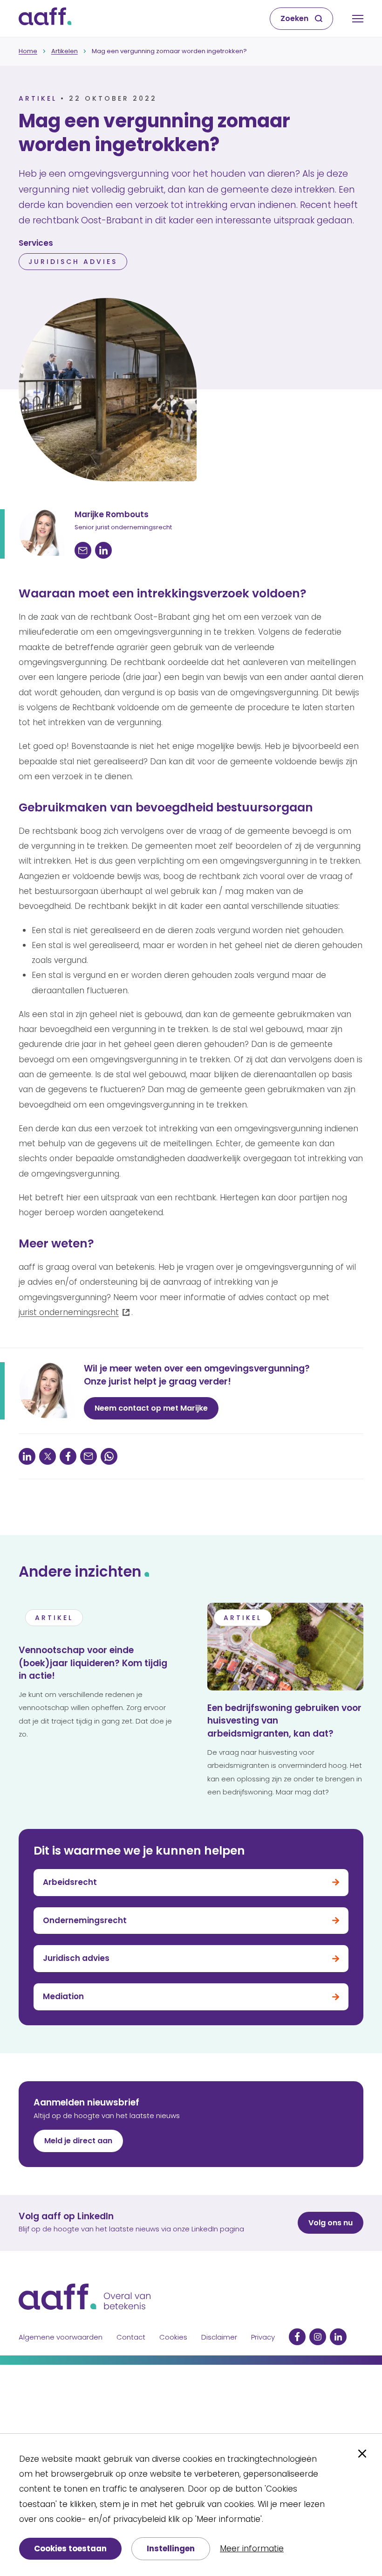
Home (28, 51)
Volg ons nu (331, 2223)
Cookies (173, 2337)
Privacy (263, 2337)
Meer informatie (252, 2548)
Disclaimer (219, 2337)
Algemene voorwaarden (61, 2337)
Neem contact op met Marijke (151, 1408)
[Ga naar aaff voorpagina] (45, 19)
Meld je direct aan (78, 2141)
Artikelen (65, 51)
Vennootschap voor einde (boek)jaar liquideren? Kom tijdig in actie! (93, 1663)
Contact (131, 2337)
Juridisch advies (73, 262)
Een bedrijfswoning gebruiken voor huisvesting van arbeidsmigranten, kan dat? (284, 1721)
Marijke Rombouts (112, 514)
